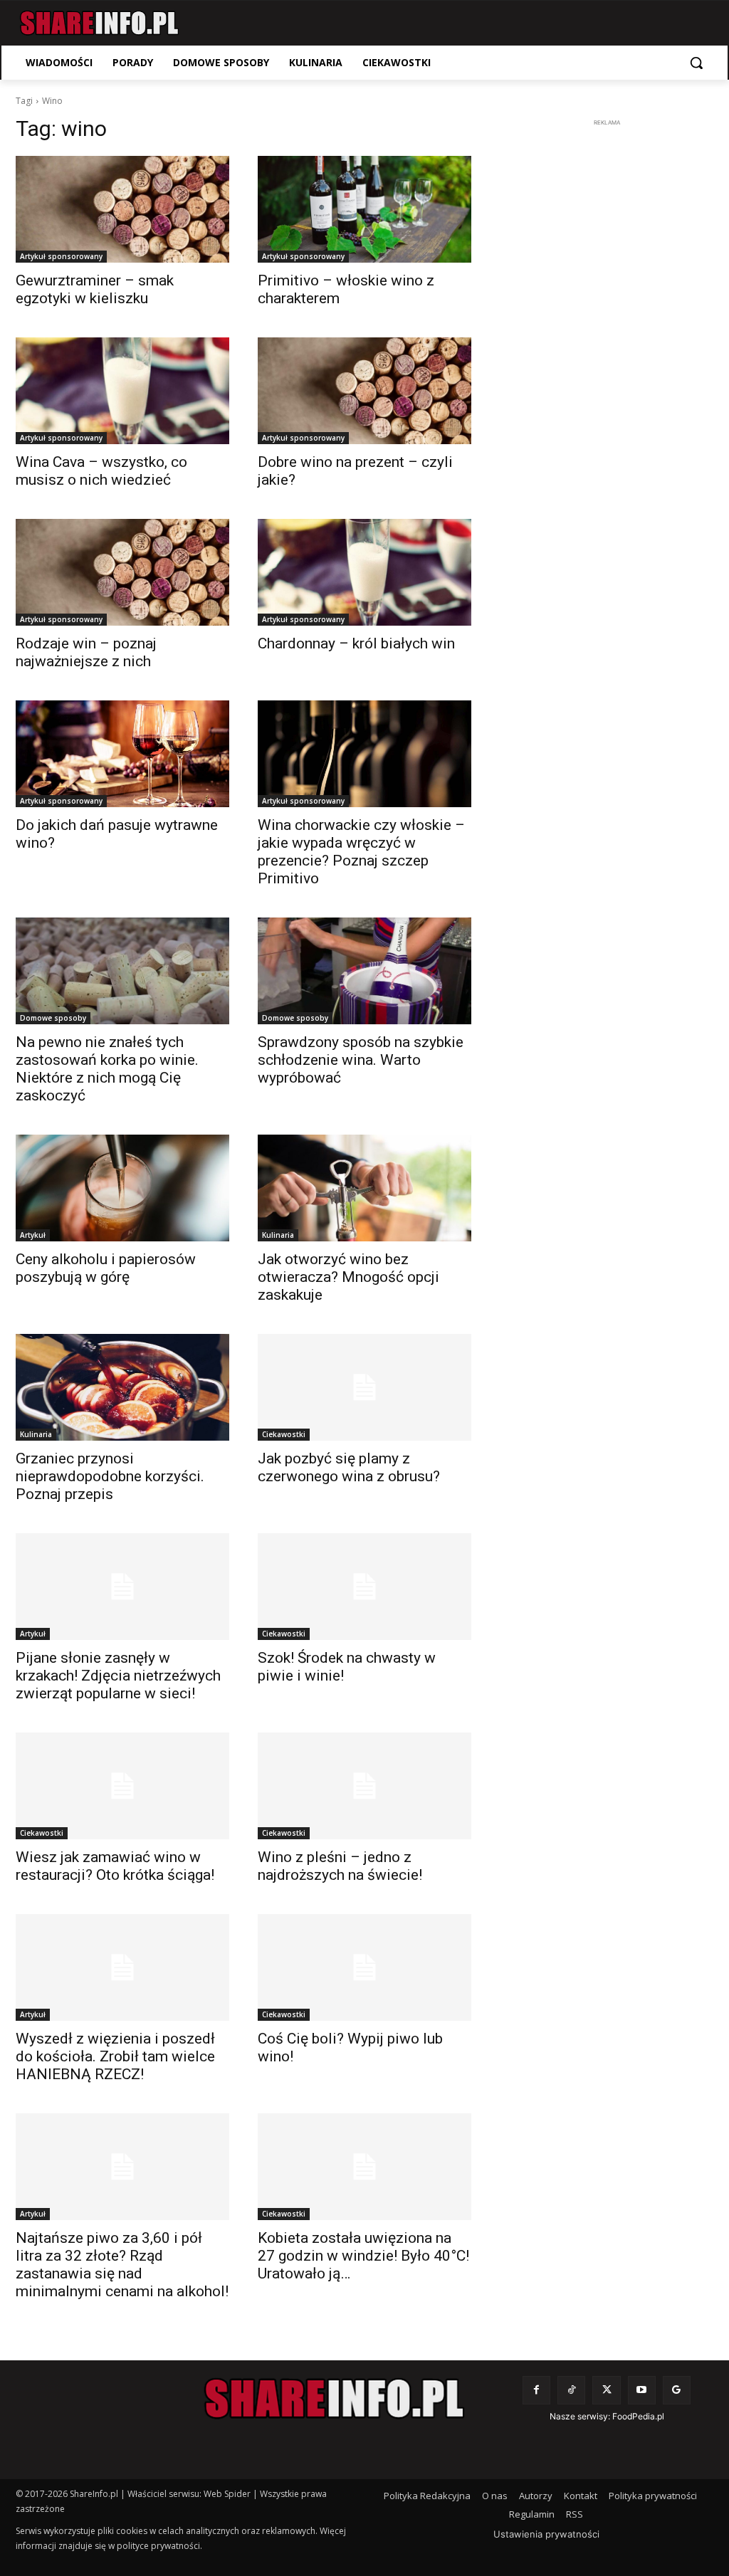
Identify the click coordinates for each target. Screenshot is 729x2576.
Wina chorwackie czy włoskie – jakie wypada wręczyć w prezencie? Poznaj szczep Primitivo (361, 852)
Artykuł (33, 1235)
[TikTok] (571, 2390)
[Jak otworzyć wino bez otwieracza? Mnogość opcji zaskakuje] (364, 1188)
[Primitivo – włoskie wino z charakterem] (364, 209)
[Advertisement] (607, 344)
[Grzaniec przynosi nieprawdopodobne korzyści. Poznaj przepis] (122, 1387)
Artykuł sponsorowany (61, 256)
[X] (606, 2390)
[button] (696, 63)
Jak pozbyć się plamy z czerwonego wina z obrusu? (349, 1467)
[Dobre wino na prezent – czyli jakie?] (364, 391)
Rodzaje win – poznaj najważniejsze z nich (86, 652)
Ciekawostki (284, 1434)
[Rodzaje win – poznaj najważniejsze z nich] (122, 572)
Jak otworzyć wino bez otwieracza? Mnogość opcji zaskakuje (348, 1277)
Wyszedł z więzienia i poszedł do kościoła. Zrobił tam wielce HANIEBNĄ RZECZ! (115, 2056)
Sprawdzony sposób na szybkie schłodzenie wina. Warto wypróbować (361, 1060)
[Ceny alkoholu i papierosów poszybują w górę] (122, 1188)
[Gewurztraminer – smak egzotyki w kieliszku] (122, 209)
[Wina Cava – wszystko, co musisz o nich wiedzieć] (122, 391)
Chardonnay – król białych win (356, 643)
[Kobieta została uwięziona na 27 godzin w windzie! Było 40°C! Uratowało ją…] (364, 2167)
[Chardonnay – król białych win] (364, 572)
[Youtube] (642, 2390)
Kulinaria (278, 1235)
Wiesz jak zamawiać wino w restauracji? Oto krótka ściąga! (115, 1866)
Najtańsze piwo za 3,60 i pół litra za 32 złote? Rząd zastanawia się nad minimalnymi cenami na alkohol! (122, 2265)
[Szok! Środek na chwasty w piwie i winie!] (364, 1587)
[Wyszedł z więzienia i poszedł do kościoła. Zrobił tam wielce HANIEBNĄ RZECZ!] (122, 1967)
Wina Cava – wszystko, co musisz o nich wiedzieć (101, 471)
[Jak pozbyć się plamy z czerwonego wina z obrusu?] (364, 1387)
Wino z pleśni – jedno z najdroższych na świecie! (340, 1866)
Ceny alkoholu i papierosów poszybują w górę (106, 1268)
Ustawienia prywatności (546, 2534)
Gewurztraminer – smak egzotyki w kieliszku (95, 289)
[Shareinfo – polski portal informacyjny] (99, 23)
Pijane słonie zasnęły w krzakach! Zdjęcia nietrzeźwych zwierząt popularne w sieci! (118, 1676)
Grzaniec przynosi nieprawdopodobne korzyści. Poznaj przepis (110, 1476)
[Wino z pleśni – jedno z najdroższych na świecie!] (364, 1786)
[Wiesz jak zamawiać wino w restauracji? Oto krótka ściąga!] (122, 1786)
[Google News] (677, 2390)
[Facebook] (536, 2390)
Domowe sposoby (53, 1018)
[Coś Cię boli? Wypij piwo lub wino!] (364, 1967)
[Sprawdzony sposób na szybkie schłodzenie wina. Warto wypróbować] (364, 971)
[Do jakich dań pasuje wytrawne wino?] (122, 754)
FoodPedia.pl (638, 2416)
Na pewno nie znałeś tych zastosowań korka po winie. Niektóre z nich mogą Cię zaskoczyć (107, 1069)
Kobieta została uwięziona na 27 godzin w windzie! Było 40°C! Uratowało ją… (363, 2256)
